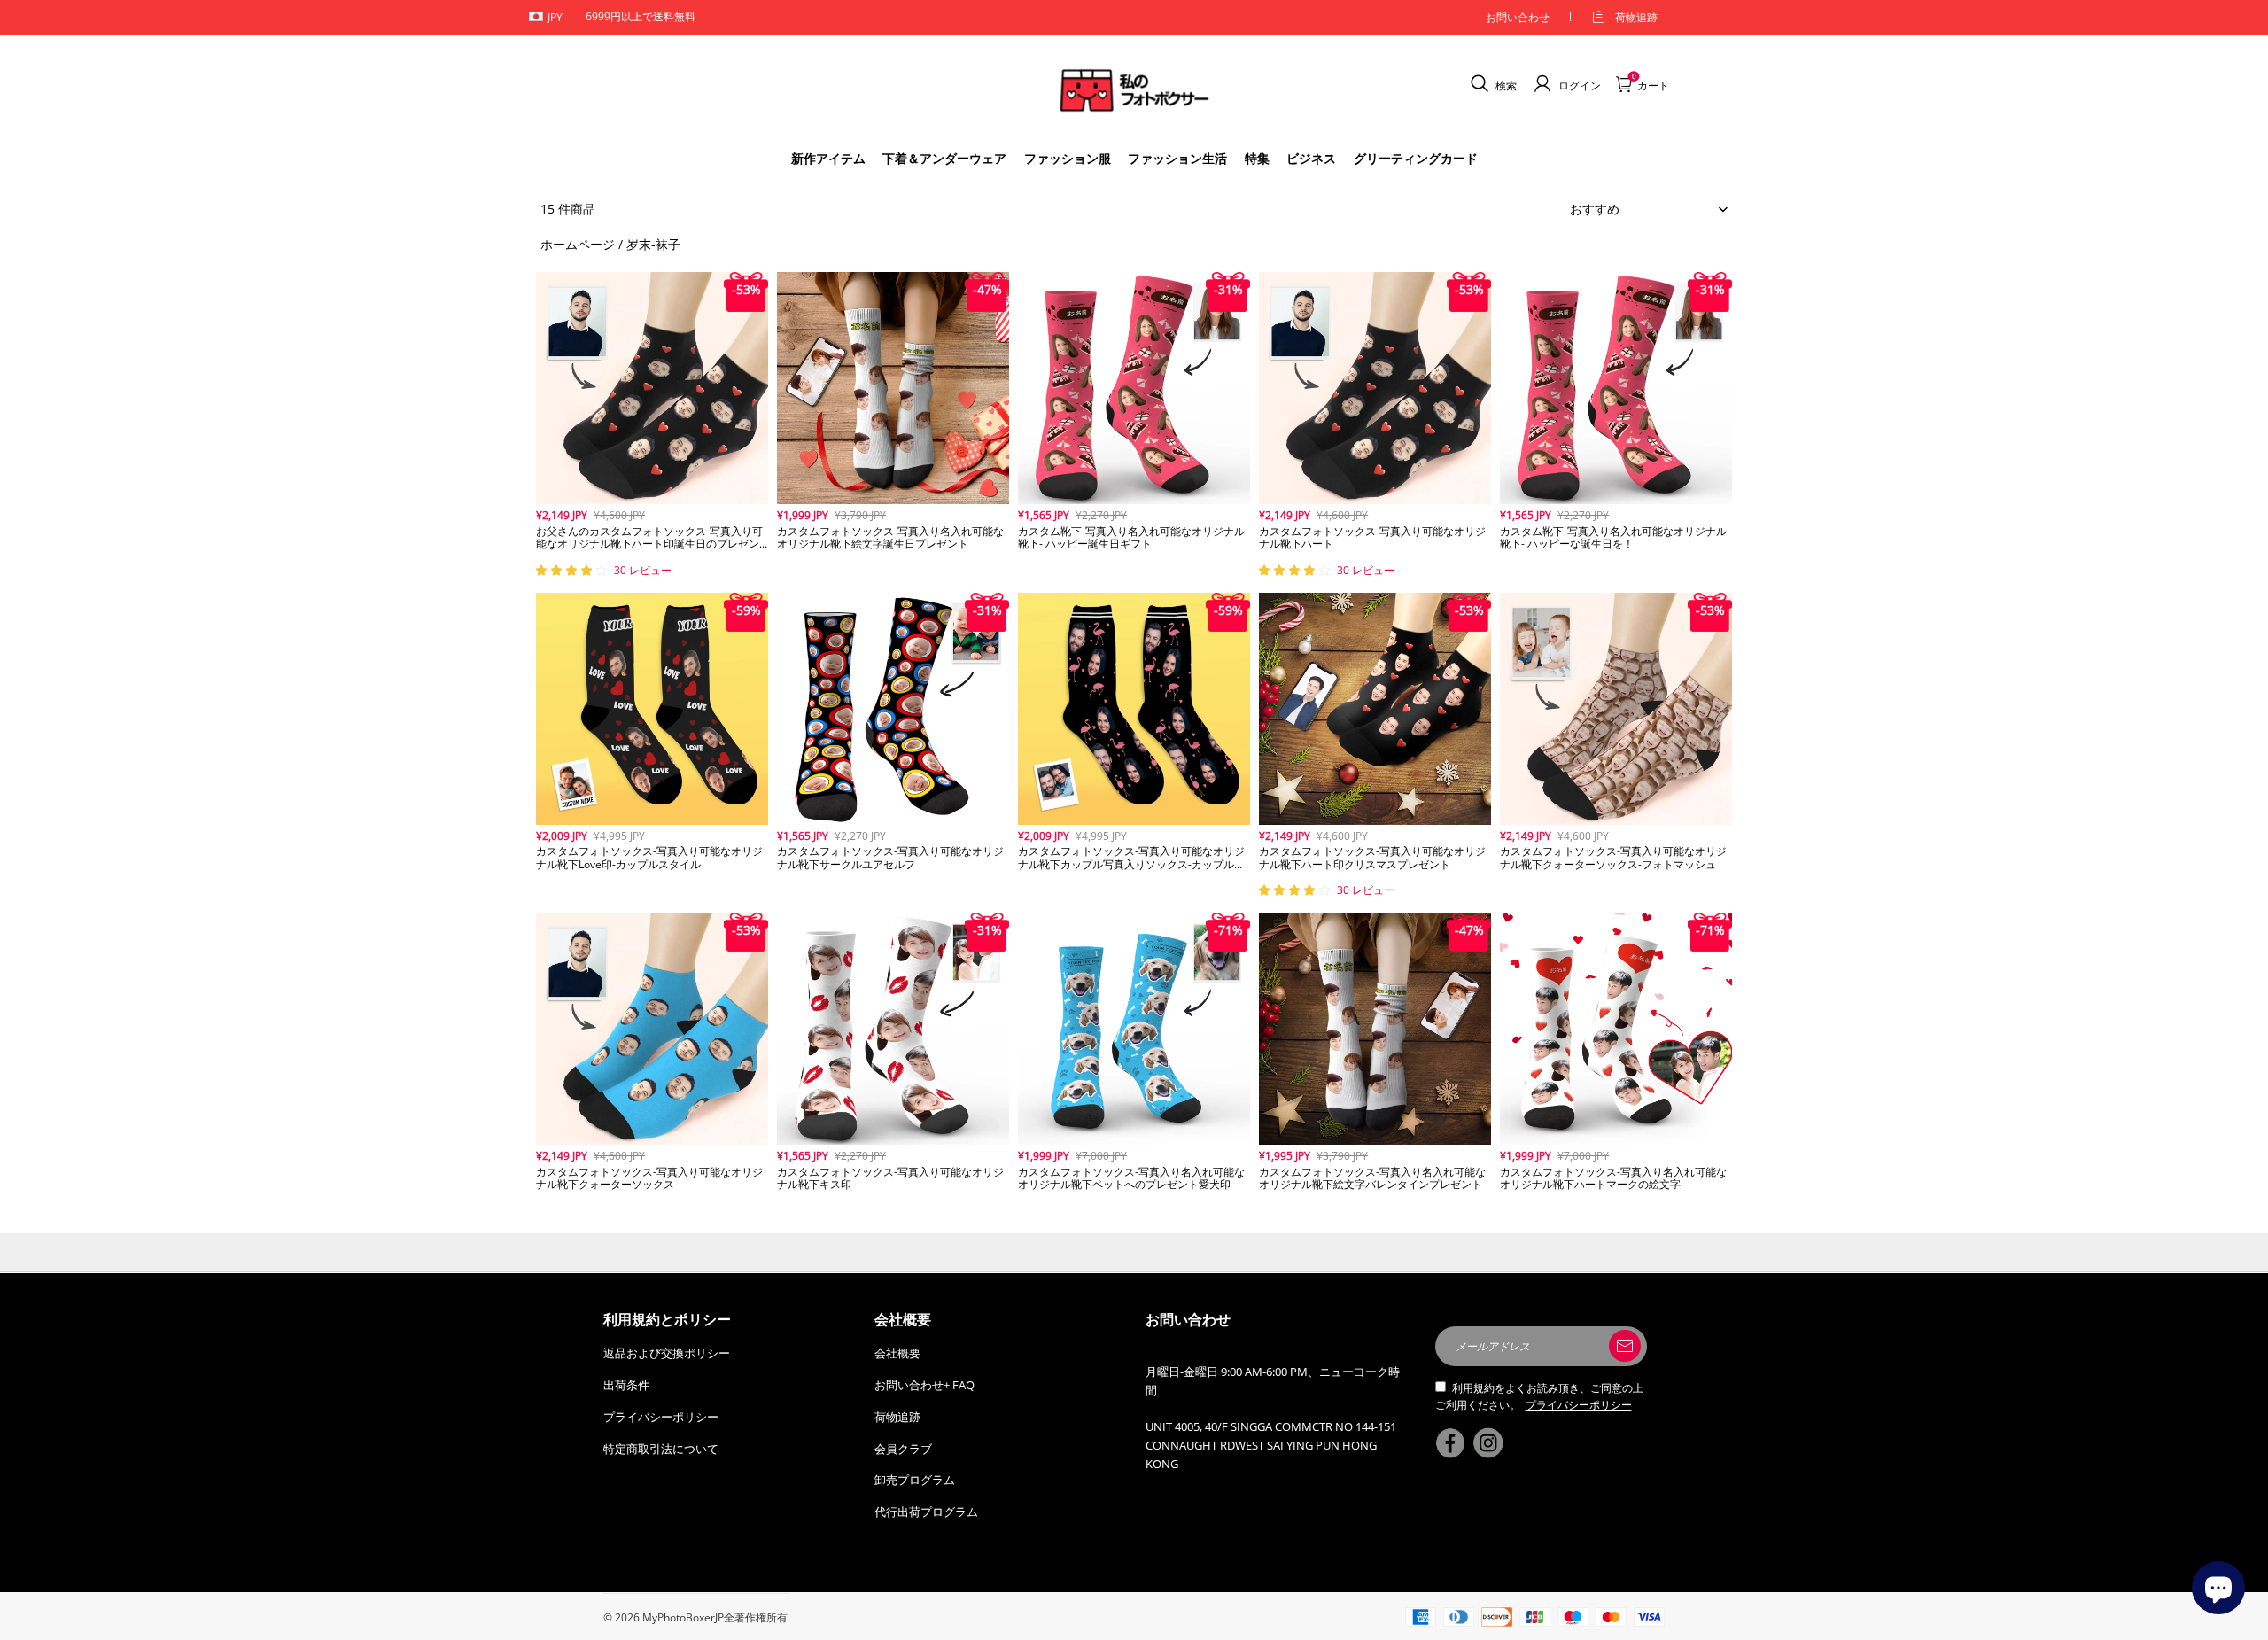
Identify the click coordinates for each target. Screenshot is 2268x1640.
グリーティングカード (1416, 158)
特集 (1257, 158)
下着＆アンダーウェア (944, 158)
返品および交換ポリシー (667, 1353)
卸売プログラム (915, 1480)
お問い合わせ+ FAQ (924, 1385)
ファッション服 (1068, 158)
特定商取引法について (661, 1449)
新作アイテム (828, 158)
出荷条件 (626, 1385)
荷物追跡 (1636, 17)
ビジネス (1311, 158)
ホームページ (578, 244)
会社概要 (897, 1353)
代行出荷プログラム (926, 1512)
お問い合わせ (1518, 17)
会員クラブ (903, 1449)
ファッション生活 (1177, 158)
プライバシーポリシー (661, 1417)
